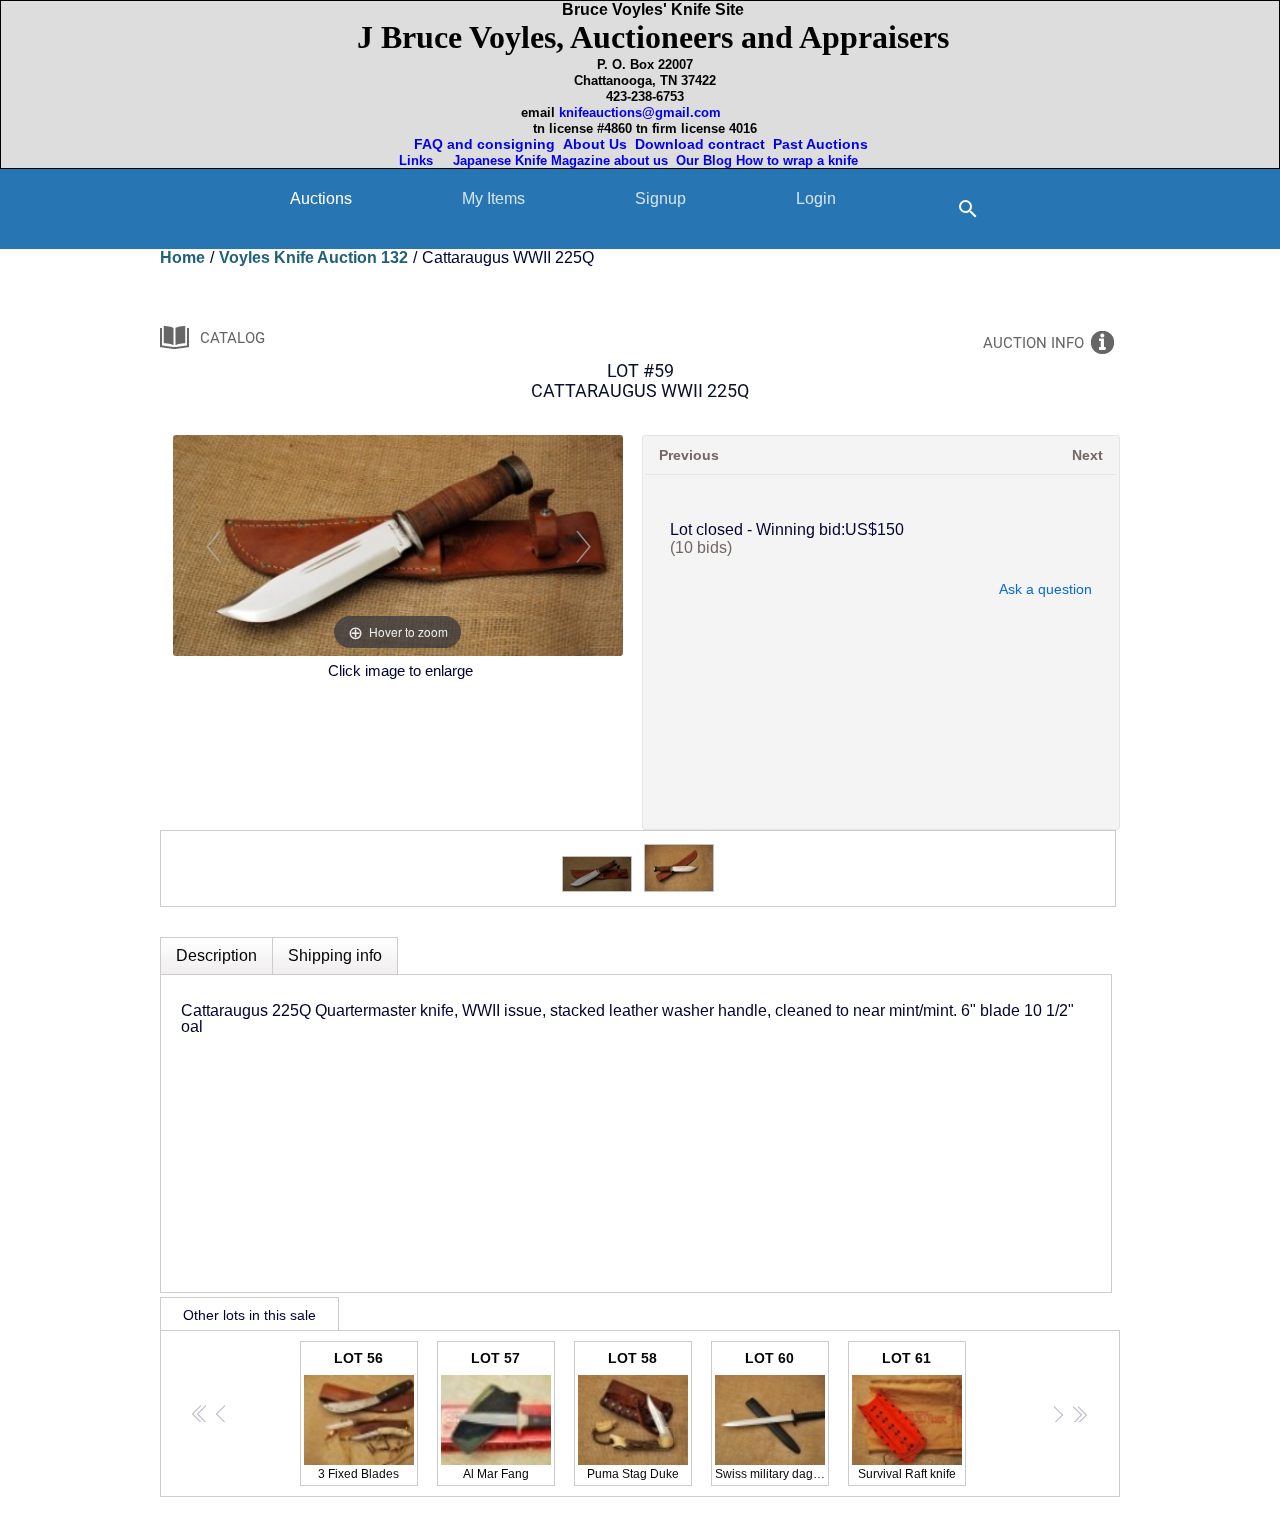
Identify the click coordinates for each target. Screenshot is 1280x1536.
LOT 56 (358, 1415)
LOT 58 (633, 1415)
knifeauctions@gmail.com (640, 112)
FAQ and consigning (482, 144)
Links (418, 160)
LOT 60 (772, 1415)
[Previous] (212, 545)
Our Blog (704, 160)
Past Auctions (824, 144)
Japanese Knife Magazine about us (556, 160)
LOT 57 (496, 1415)
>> (1079, 1413)
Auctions (321, 198)
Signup (660, 198)
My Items (493, 198)
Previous (689, 455)
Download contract (700, 144)
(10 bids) (701, 547)
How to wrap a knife (801, 160)
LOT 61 (907, 1415)
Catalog (232, 338)
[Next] (582, 545)
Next (1087, 455)
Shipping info (335, 955)
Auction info (1033, 343)
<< (200, 1413)
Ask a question (1045, 589)
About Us (595, 144)
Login (816, 198)
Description (216, 955)
